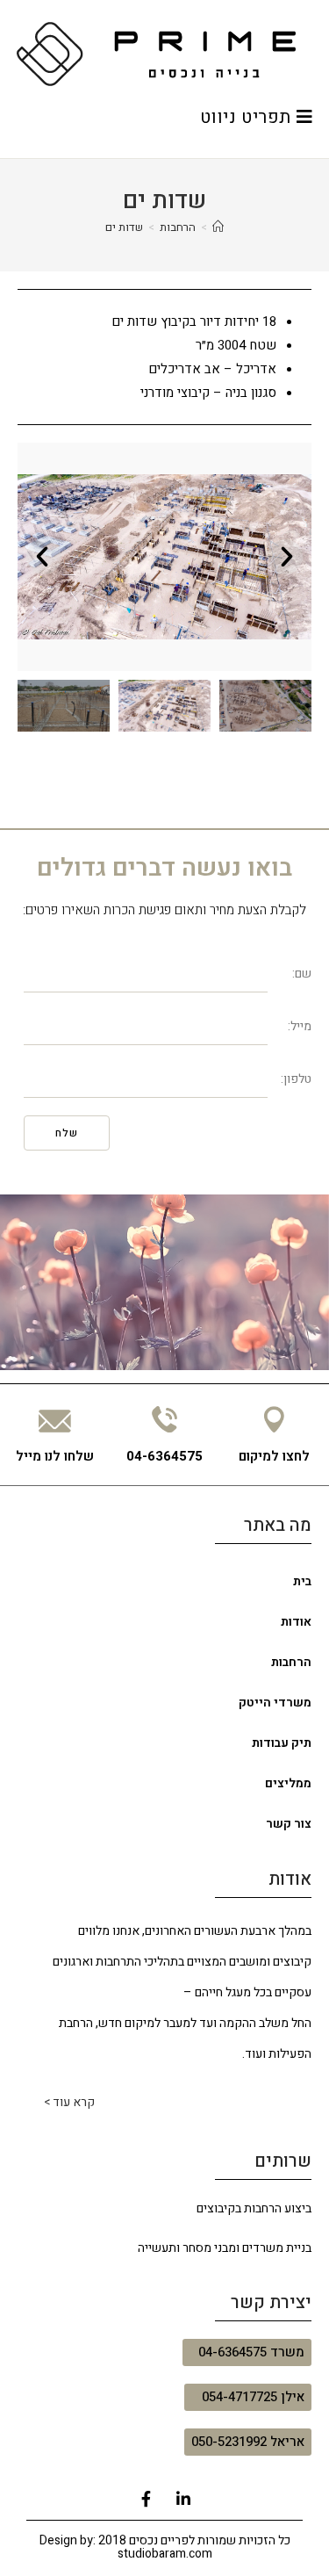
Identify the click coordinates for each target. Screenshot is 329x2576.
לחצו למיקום (274, 1456)
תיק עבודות (282, 1743)
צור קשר (289, 1824)
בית (302, 1581)
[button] (285, 557)
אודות (296, 1622)
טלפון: (296, 1079)
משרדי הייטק (275, 1703)
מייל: (300, 1026)
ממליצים (288, 1783)
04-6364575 (164, 1456)
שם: (302, 974)
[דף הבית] (218, 227)
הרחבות (291, 1662)
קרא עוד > (69, 2102)
